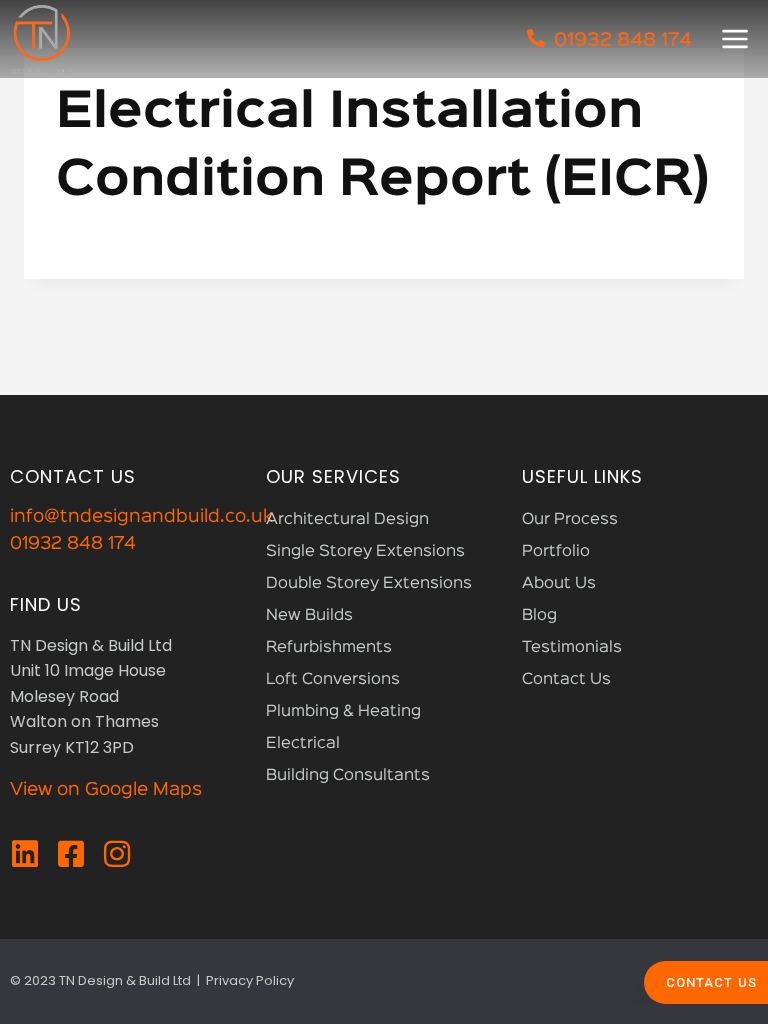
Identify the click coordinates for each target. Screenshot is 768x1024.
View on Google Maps (106, 790)
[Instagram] (117, 854)
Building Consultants (348, 776)
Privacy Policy (250, 980)
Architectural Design (347, 520)
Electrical (303, 744)
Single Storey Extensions (365, 552)
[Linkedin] (25, 854)
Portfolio (556, 552)
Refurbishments (329, 648)
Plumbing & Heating (343, 712)
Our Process (570, 520)
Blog (539, 616)
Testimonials (572, 648)
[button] (735, 39)
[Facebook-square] (71, 854)
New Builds (309, 616)
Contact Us (566, 680)
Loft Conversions (333, 680)
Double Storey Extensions (369, 584)
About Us (559, 584)
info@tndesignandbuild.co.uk (141, 517)
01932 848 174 (73, 544)
